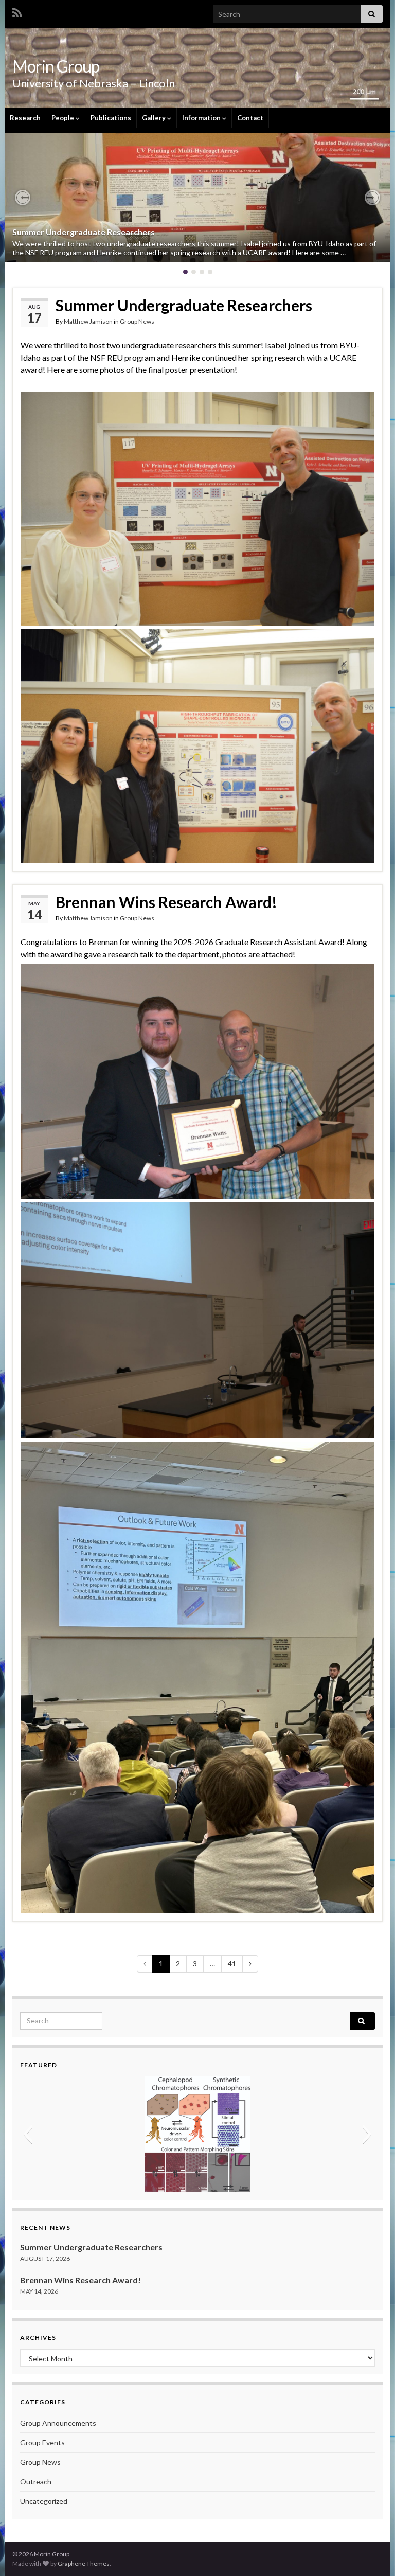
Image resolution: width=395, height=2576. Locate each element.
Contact (250, 118)
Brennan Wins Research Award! (166, 902)
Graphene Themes (84, 2563)
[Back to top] (372, 2553)
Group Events (42, 2442)
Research (25, 118)
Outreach (36, 2482)
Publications (111, 118)
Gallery (155, 118)
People (64, 118)
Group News (137, 321)
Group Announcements (58, 2423)
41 (232, 1964)
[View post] (197, 198)
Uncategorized (44, 2501)
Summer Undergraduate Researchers (84, 232)
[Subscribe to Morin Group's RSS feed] (17, 11)
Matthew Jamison (88, 321)
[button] (23, 198)
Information (202, 118)
